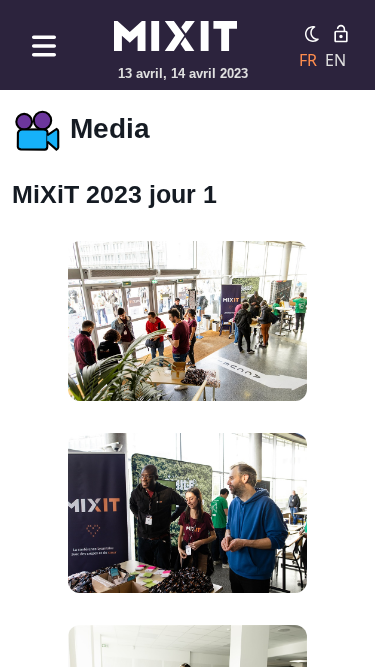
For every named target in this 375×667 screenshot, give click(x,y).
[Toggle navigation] (44, 45)
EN (335, 60)
